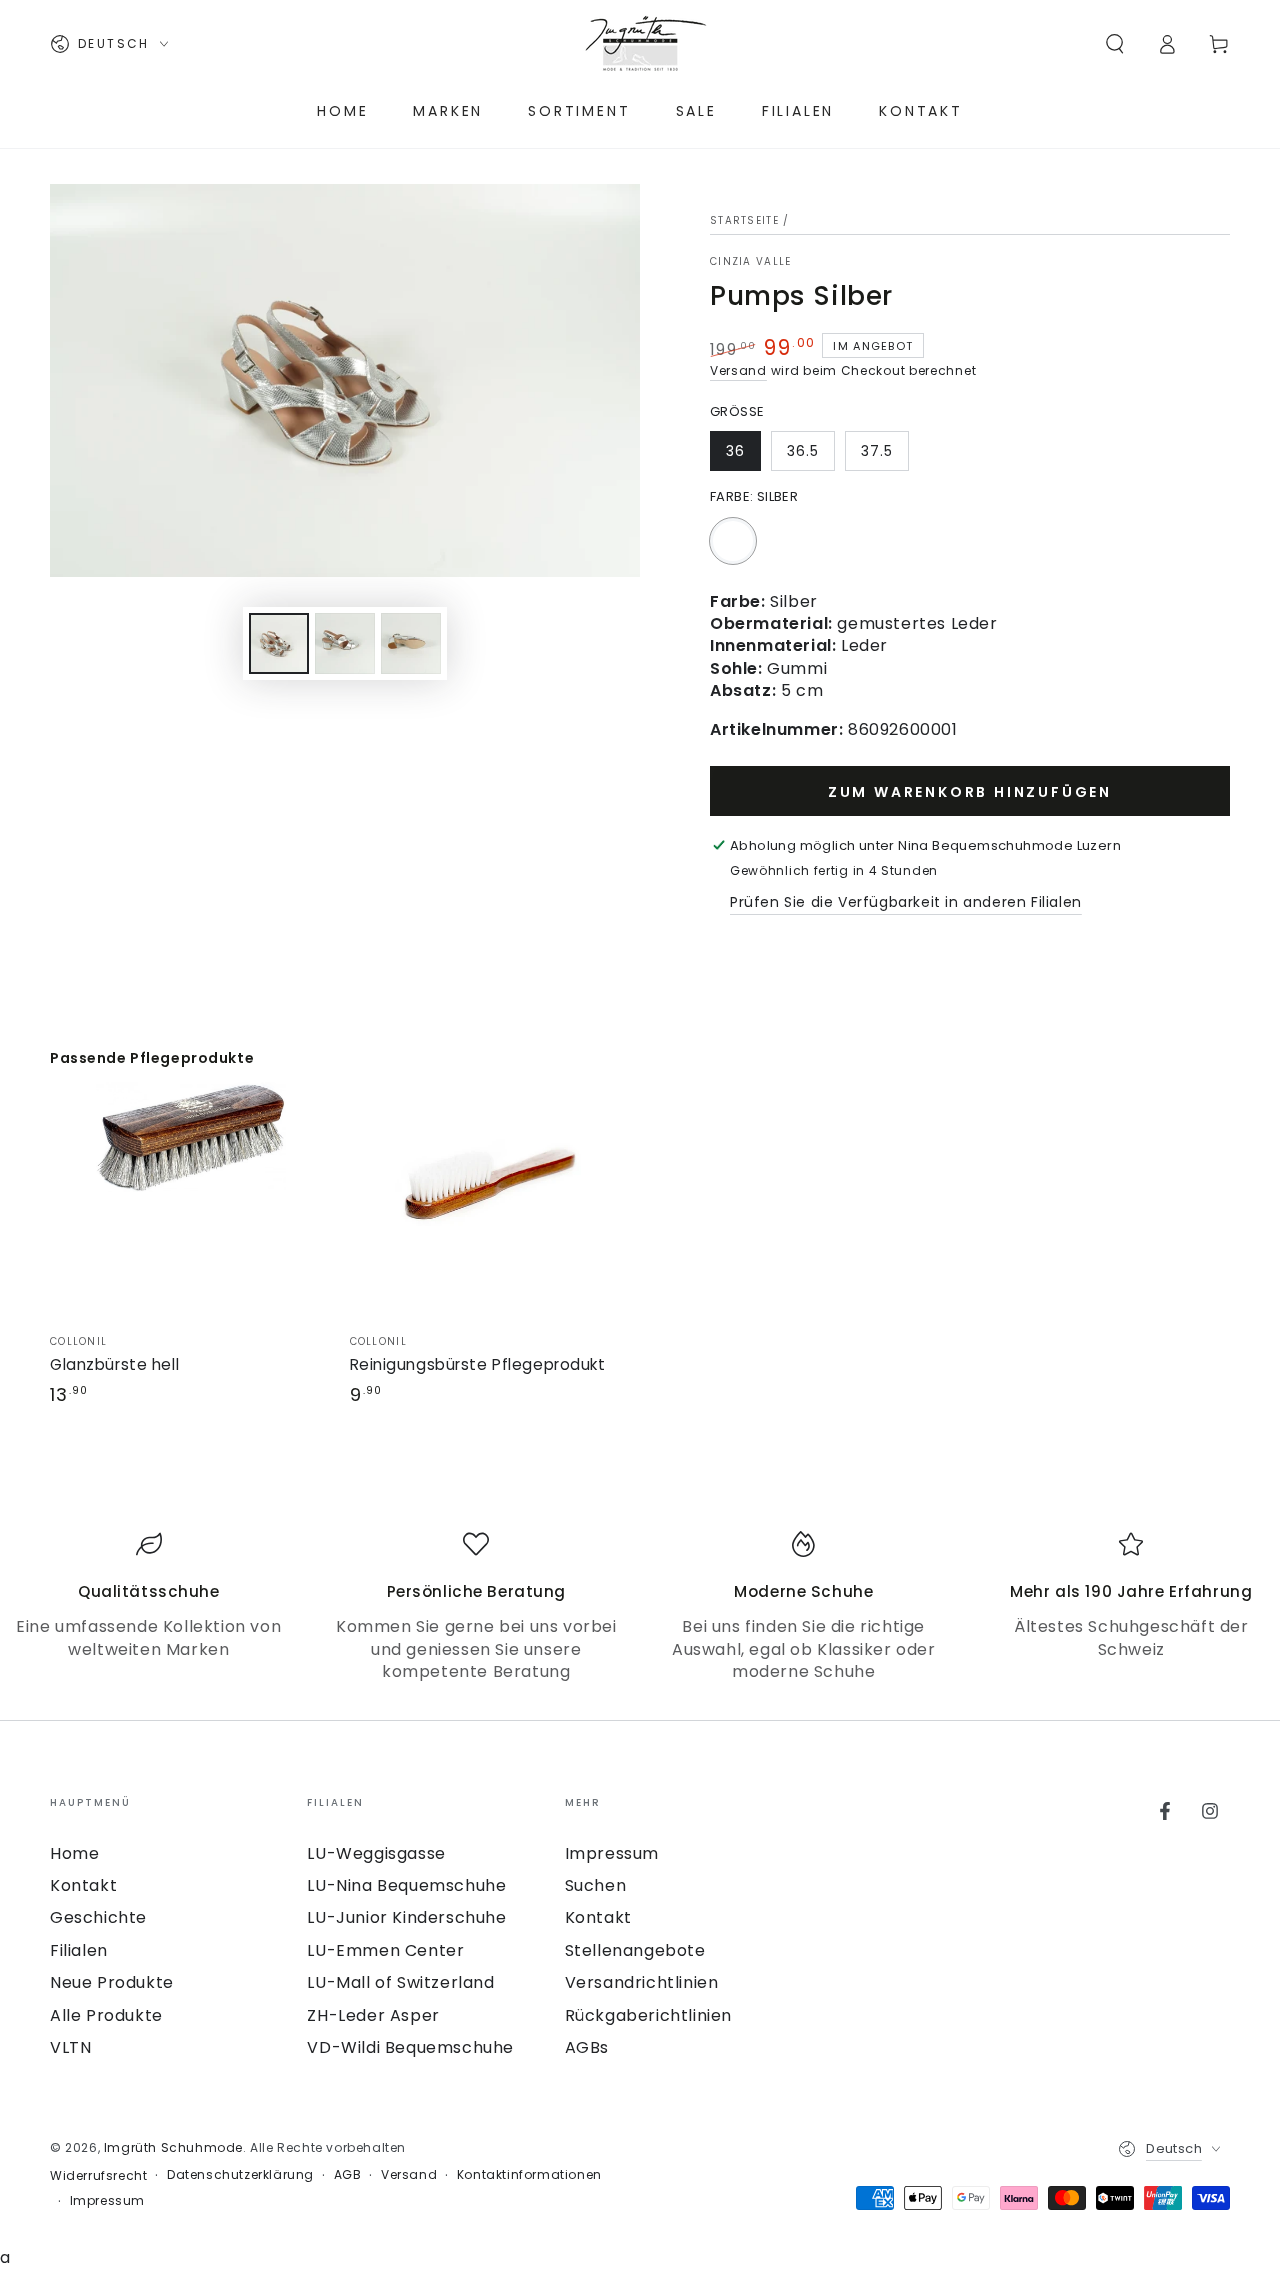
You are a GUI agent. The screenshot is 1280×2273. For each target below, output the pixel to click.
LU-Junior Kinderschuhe (406, 1917)
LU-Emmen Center (385, 1950)
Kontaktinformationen (529, 2175)
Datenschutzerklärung (240, 2175)
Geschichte (98, 1917)
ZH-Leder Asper (373, 2015)
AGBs (587, 2047)
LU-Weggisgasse (376, 1853)
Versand (738, 370)
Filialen (79, 1950)
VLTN (70, 2047)
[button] (1115, 44)
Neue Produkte (112, 1982)
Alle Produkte (106, 2015)
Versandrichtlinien (642, 1982)
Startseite (744, 220)
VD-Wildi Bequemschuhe (410, 2047)
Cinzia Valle (751, 262)
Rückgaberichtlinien (648, 2015)
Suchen (596, 1885)
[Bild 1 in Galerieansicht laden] (279, 643)
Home (74, 1853)
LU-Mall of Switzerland (400, 1982)
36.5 (803, 451)
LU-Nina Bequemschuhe (406, 1885)
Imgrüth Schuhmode (173, 2147)
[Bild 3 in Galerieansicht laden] (411, 643)
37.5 (877, 451)
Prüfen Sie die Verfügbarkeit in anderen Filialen (906, 902)
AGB (348, 2175)
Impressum (612, 1853)
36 (735, 451)
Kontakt (83, 1885)
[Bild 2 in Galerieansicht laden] (345, 643)
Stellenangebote (635, 1950)
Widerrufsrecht (98, 2176)
